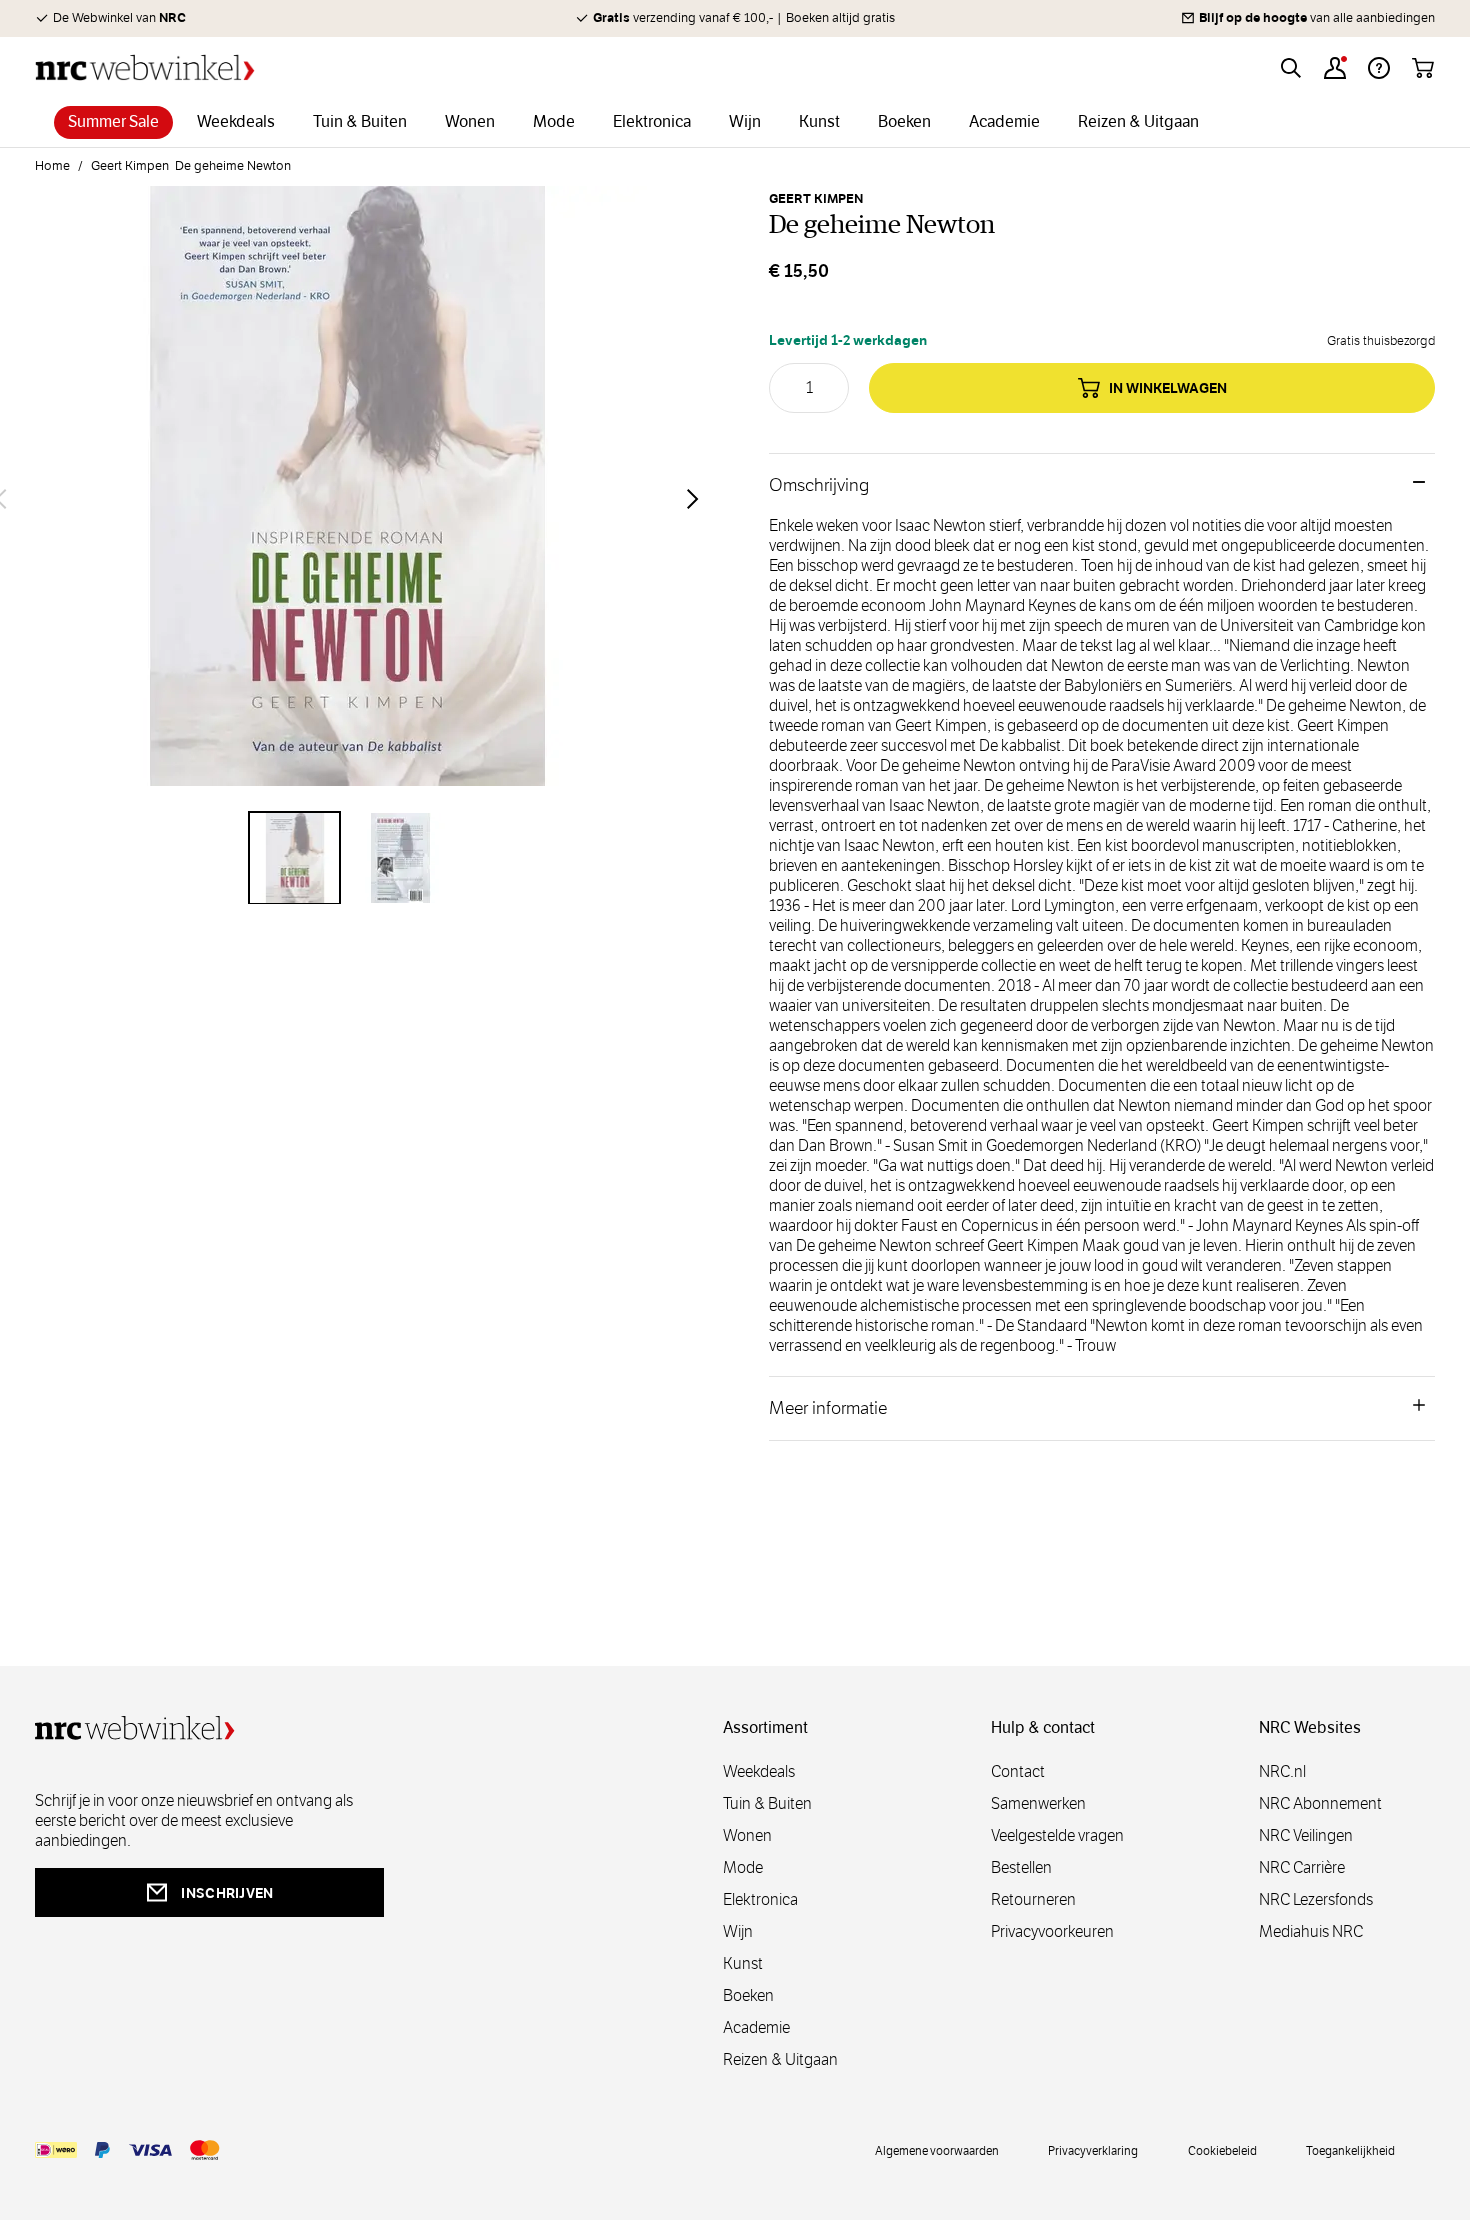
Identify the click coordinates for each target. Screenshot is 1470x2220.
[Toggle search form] (1291, 68)
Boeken (748, 1995)
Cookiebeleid (1222, 2150)
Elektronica (760, 1899)
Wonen (747, 1835)
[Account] (1335, 68)
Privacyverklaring (1093, 2150)
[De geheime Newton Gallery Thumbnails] (347, 858)
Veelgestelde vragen (1057, 1835)
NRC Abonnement (1320, 1803)
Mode (743, 1867)
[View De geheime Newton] (295, 858)
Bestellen (1021, 1867)
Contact (1018, 1771)
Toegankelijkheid (1350, 2150)
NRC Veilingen (1306, 1835)
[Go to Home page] (145, 67)
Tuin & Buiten (767, 1803)
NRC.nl (1282, 1771)
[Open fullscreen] (347, 498)
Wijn (738, 1931)
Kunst (743, 1963)
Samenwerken (1038, 1803)
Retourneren (1033, 1899)
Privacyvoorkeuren (1052, 1931)
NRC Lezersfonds (1316, 1899)
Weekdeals (759, 1771)
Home (52, 166)
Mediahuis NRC (1311, 1931)
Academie (756, 2027)
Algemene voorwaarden (937, 2150)
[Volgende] (693, 499)
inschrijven (227, 1893)
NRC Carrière (1302, 1867)
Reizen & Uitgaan (780, 2059)
